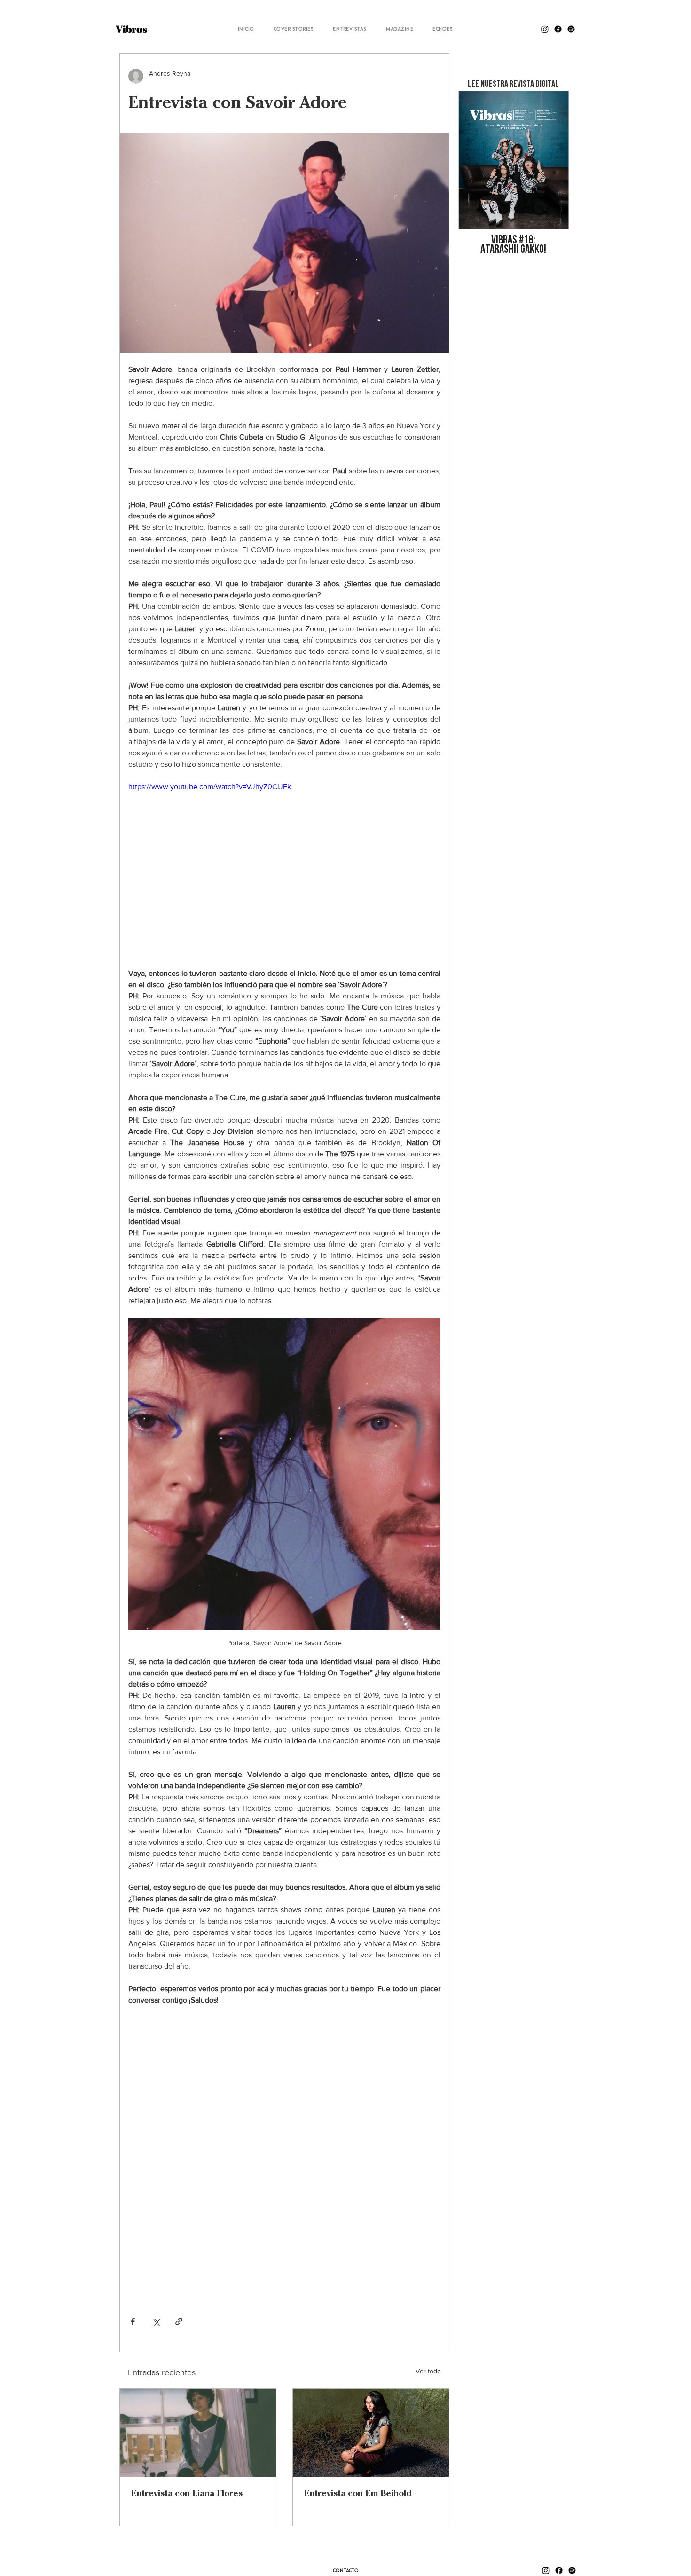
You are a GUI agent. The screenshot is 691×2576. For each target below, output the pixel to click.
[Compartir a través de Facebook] (133, 2321)
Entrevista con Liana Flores (187, 2493)
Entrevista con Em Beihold (358, 2493)
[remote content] (284, 2151)
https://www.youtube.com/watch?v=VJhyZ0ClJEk (210, 787)
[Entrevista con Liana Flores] (198, 2433)
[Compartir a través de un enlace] (179, 2321)
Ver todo (428, 2371)
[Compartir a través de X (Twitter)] (156, 2321)
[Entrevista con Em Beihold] (371, 2433)
